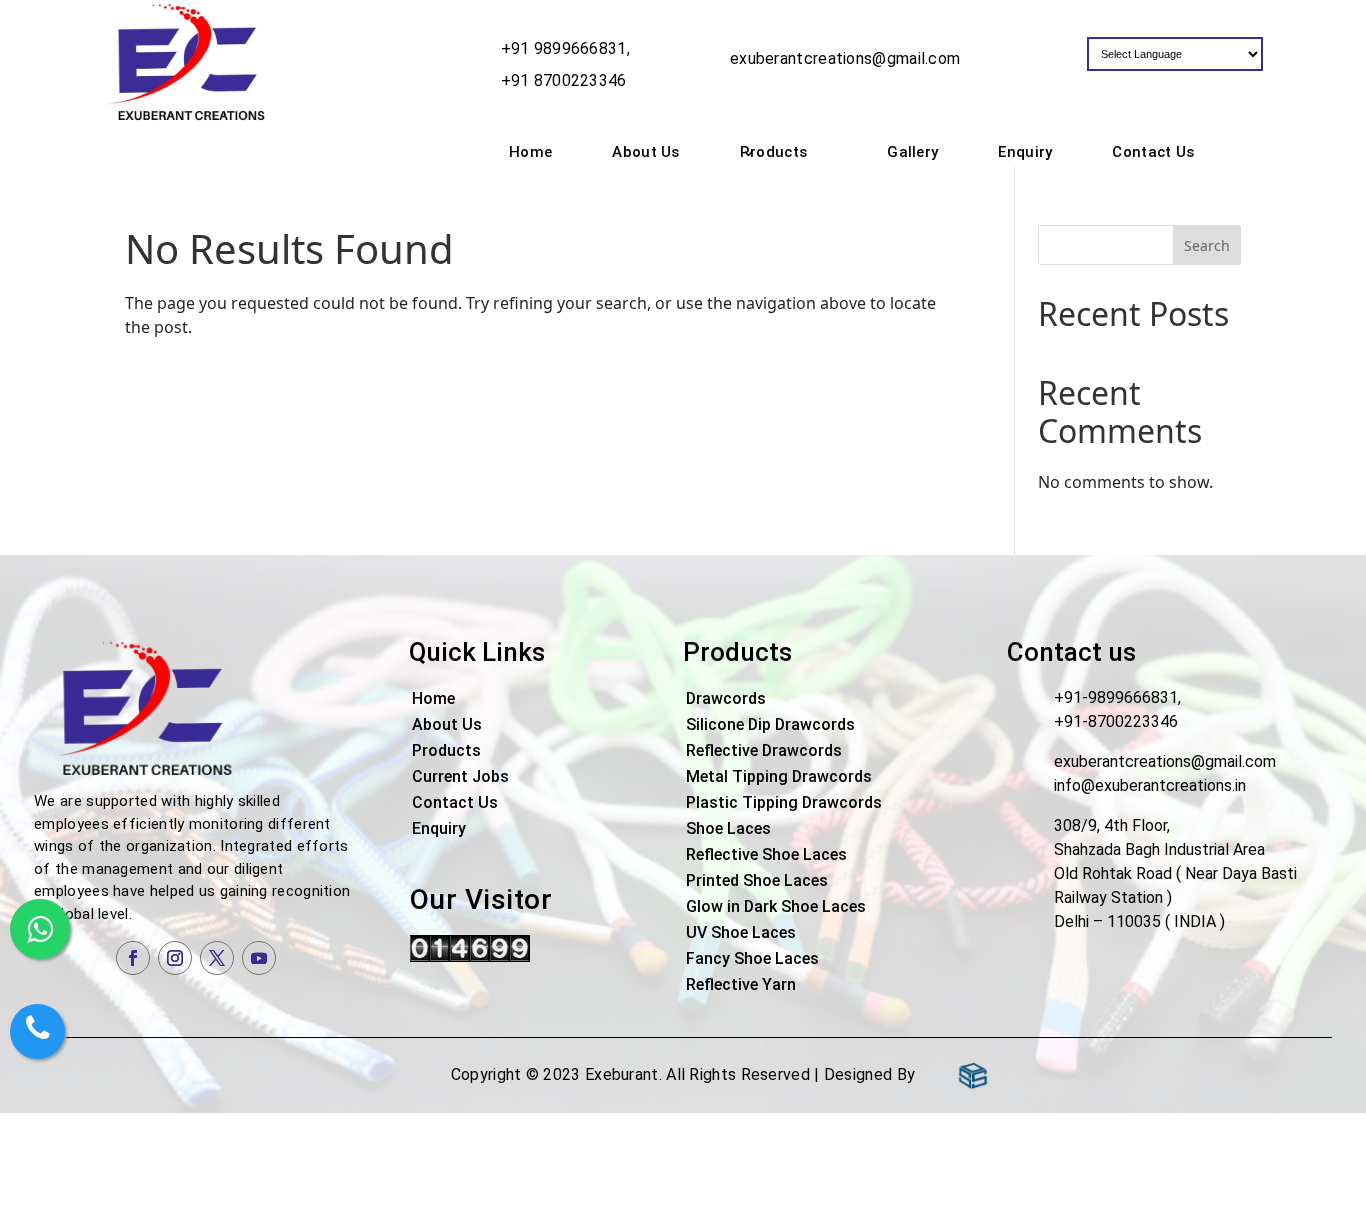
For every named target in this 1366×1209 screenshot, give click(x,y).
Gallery (912, 152)
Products (773, 152)
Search (1207, 245)
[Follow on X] (217, 958)
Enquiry (1025, 152)
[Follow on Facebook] (133, 958)
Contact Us (1153, 152)
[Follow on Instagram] (175, 958)
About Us (645, 152)
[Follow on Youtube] (259, 958)
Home (530, 152)
